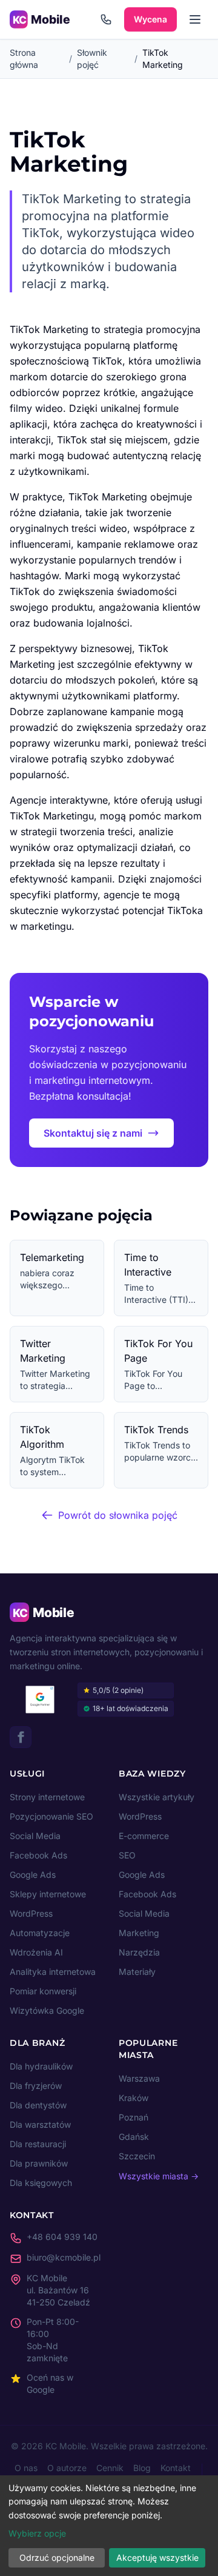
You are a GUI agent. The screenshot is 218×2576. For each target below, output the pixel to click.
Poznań (134, 2117)
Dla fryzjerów (36, 2086)
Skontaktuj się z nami (93, 1133)
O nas (26, 2468)
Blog (142, 2468)
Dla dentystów (38, 2105)
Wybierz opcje (37, 2533)
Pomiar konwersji (43, 1991)
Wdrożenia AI (36, 1952)
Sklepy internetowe (48, 1894)
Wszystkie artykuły (157, 1797)
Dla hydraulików (41, 2066)
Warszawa (139, 2078)
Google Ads (33, 1875)
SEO (127, 1855)
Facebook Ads (38, 1855)
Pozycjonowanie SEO (51, 1816)
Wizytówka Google (47, 2010)
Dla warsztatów (40, 2124)
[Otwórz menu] (195, 19)
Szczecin (137, 2156)
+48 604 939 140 (62, 2237)
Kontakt (176, 2468)
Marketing (139, 1933)
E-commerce (144, 1836)
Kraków (134, 2098)
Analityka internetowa (53, 1972)
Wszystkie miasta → (159, 2176)
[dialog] (109, 2526)
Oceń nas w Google (50, 2383)
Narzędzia (139, 1952)
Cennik (110, 2468)
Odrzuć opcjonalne (57, 2558)
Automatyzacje (40, 1933)
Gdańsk (134, 2137)
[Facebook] (21, 1737)
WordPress (31, 1913)
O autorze (67, 2468)
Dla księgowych (41, 2183)
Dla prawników (39, 2163)
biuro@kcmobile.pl (64, 2257)
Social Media (35, 1836)
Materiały (137, 1972)
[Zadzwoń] (106, 19)
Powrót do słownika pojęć (118, 1515)
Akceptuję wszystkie (157, 2558)
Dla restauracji (38, 2144)
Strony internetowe (47, 1797)
